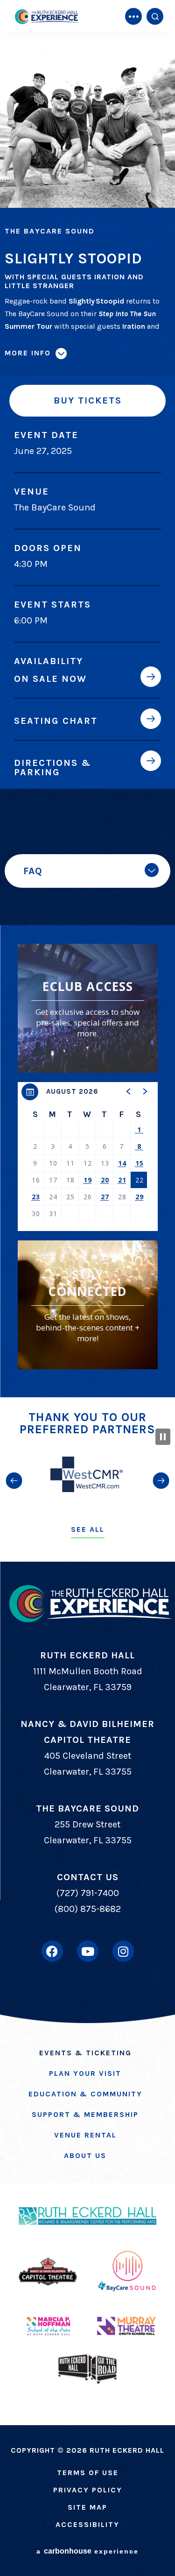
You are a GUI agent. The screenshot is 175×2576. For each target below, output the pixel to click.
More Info (28, 353)
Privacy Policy (88, 2490)
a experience (87, 2551)
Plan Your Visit (85, 2073)
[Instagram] (123, 1951)
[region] (88, 1157)
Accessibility (87, 2524)
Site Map (87, 2507)
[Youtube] (88, 1951)
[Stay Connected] (88, 1305)
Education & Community (85, 2094)
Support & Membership (85, 2114)
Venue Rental (85, 2135)
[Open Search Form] (155, 16)
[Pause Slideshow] (163, 1437)
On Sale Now (50, 679)
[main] (87, 699)
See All (88, 1529)
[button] (129, 1091)
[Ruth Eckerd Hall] (47, 17)
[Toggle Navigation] (133, 16)
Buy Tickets (88, 400)
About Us (85, 2155)
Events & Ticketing (85, 2053)
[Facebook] (52, 1951)
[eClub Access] (88, 1008)
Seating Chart (56, 721)
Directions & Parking (52, 767)
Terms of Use (88, 2473)
